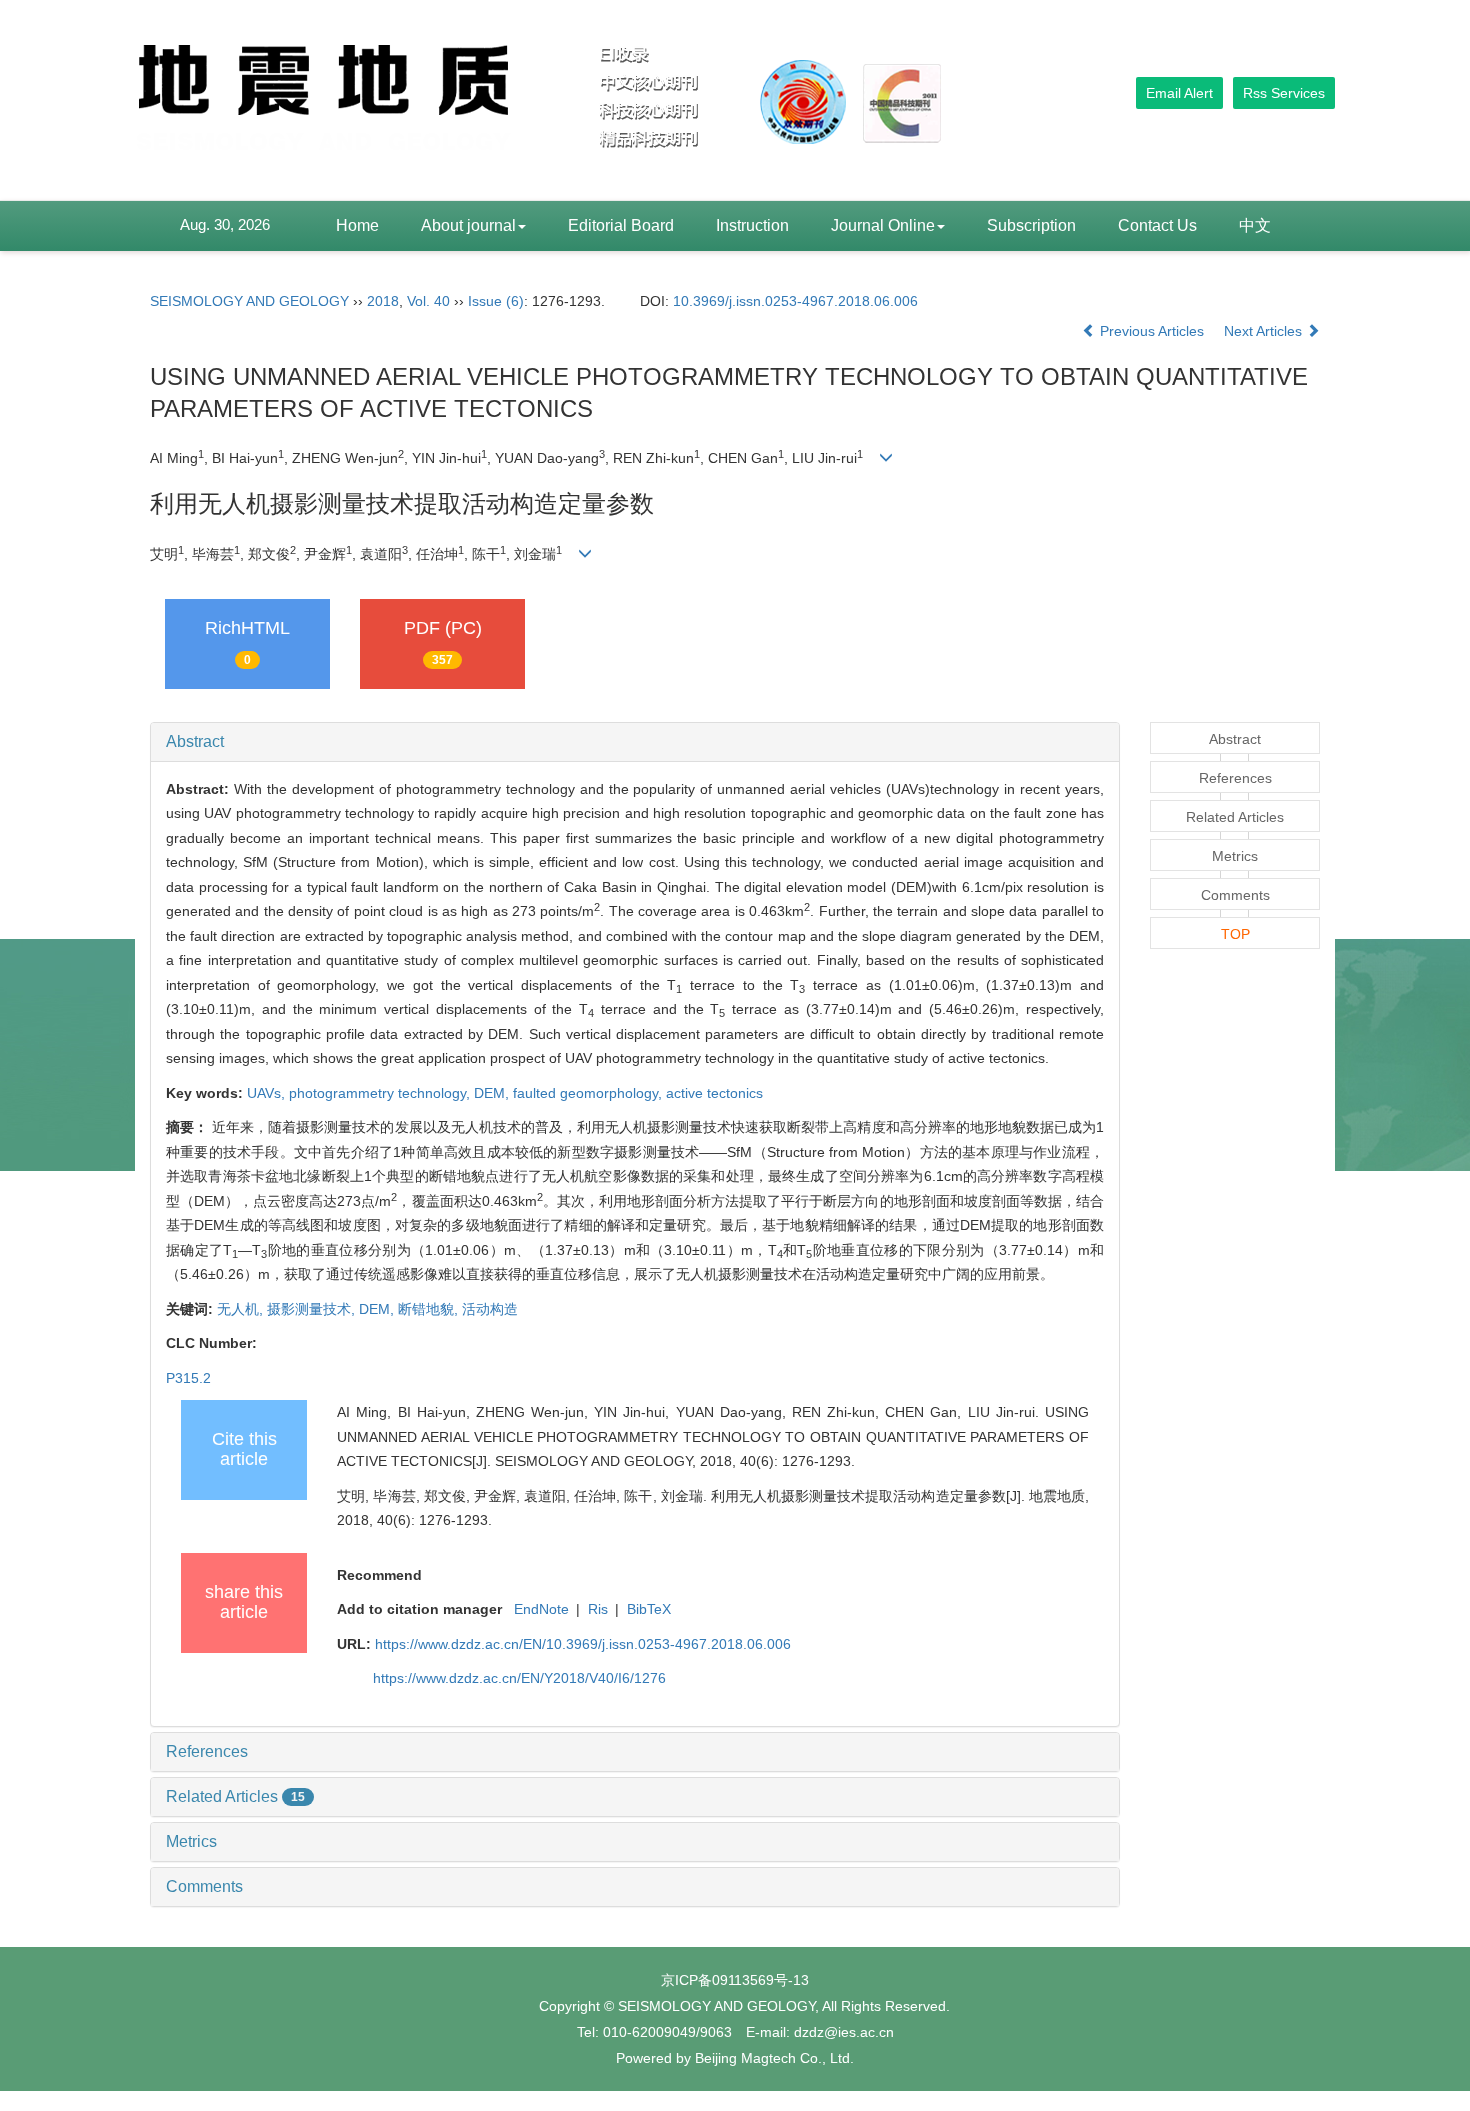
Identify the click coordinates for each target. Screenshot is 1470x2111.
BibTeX (649, 1609)
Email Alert (1179, 93)
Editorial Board (621, 225)
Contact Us (1157, 225)
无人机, (242, 1309)
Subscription (1031, 225)
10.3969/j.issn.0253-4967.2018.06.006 (795, 301)
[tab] (635, 742)
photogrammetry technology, (381, 1093)
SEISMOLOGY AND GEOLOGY (249, 301)
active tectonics (714, 1093)
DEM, (493, 1093)
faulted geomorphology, (589, 1093)
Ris (598, 1609)
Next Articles (1265, 331)
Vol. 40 (428, 301)
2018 (383, 301)
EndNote (541, 1609)
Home (357, 225)
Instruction (752, 225)
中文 (1255, 225)
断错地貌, (430, 1309)
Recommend (379, 1575)
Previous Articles (1152, 331)
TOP (1235, 934)
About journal (468, 225)
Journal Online (883, 225)
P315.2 (188, 1378)
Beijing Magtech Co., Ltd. (774, 2058)
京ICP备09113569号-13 (735, 1980)
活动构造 (490, 1309)
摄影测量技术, (313, 1309)
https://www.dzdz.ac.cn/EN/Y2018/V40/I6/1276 (519, 1678)
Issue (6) (496, 301)
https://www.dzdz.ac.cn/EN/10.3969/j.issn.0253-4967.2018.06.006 (583, 1644)
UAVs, (268, 1093)
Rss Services (1284, 93)
